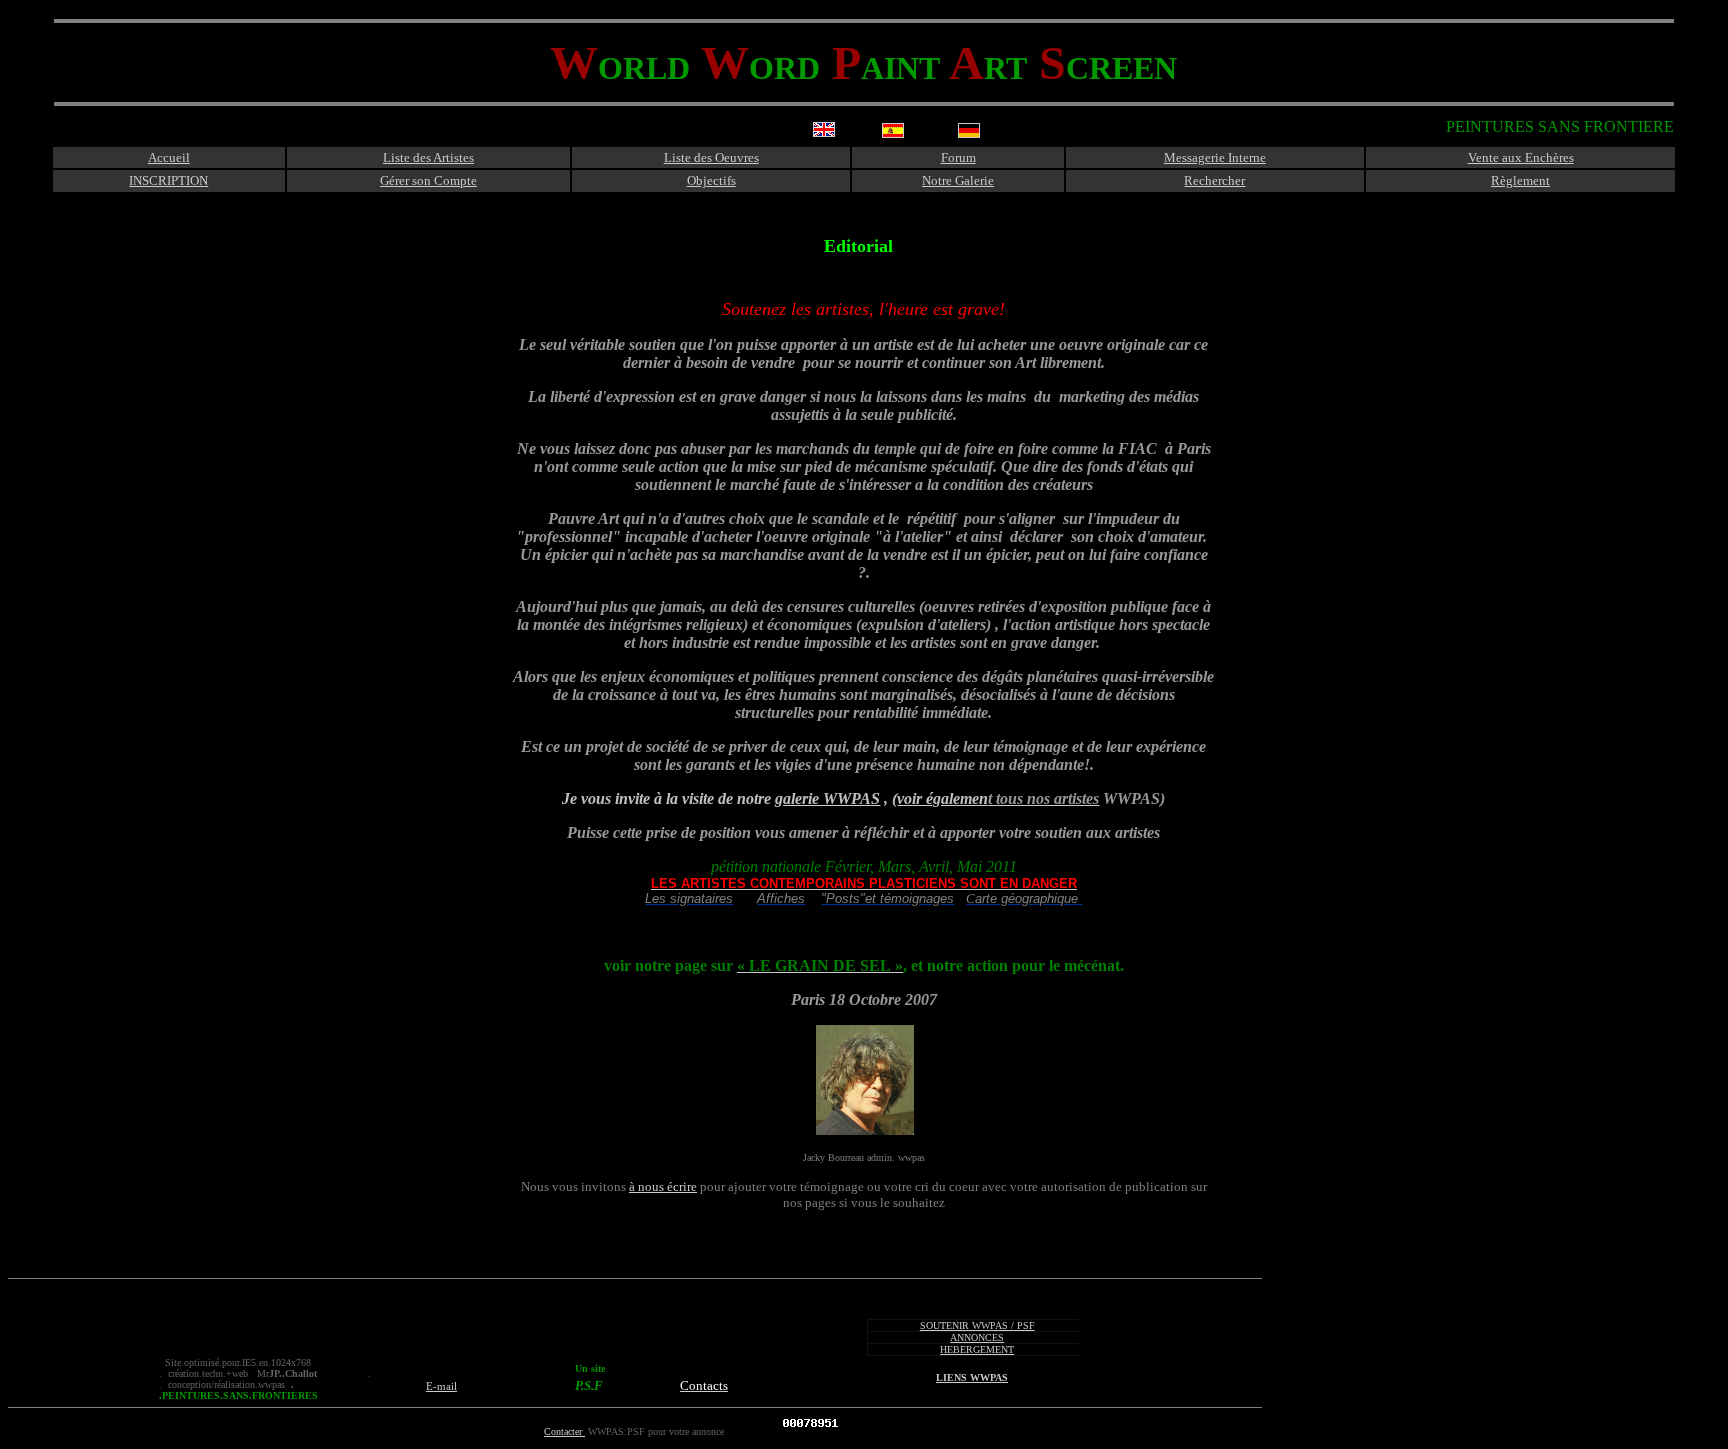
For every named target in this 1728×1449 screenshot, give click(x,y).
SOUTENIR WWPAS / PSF (977, 1325)
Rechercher (1214, 180)
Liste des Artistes (428, 157)
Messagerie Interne (1215, 157)
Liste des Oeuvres (711, 157)
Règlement (1520, 180)
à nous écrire (663, 1186)
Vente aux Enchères (1521, 157)
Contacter (564, 1431)
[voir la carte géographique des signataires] (1080, 898)
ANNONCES (977, 1337)
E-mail (441, 1386)
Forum (958, 157)
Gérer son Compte (428, 180)
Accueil (169, 157)
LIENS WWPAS (972, 1377)
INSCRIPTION (168, 180)
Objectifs (711, 180)
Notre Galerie (958, 180)
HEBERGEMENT (977, 1349)
